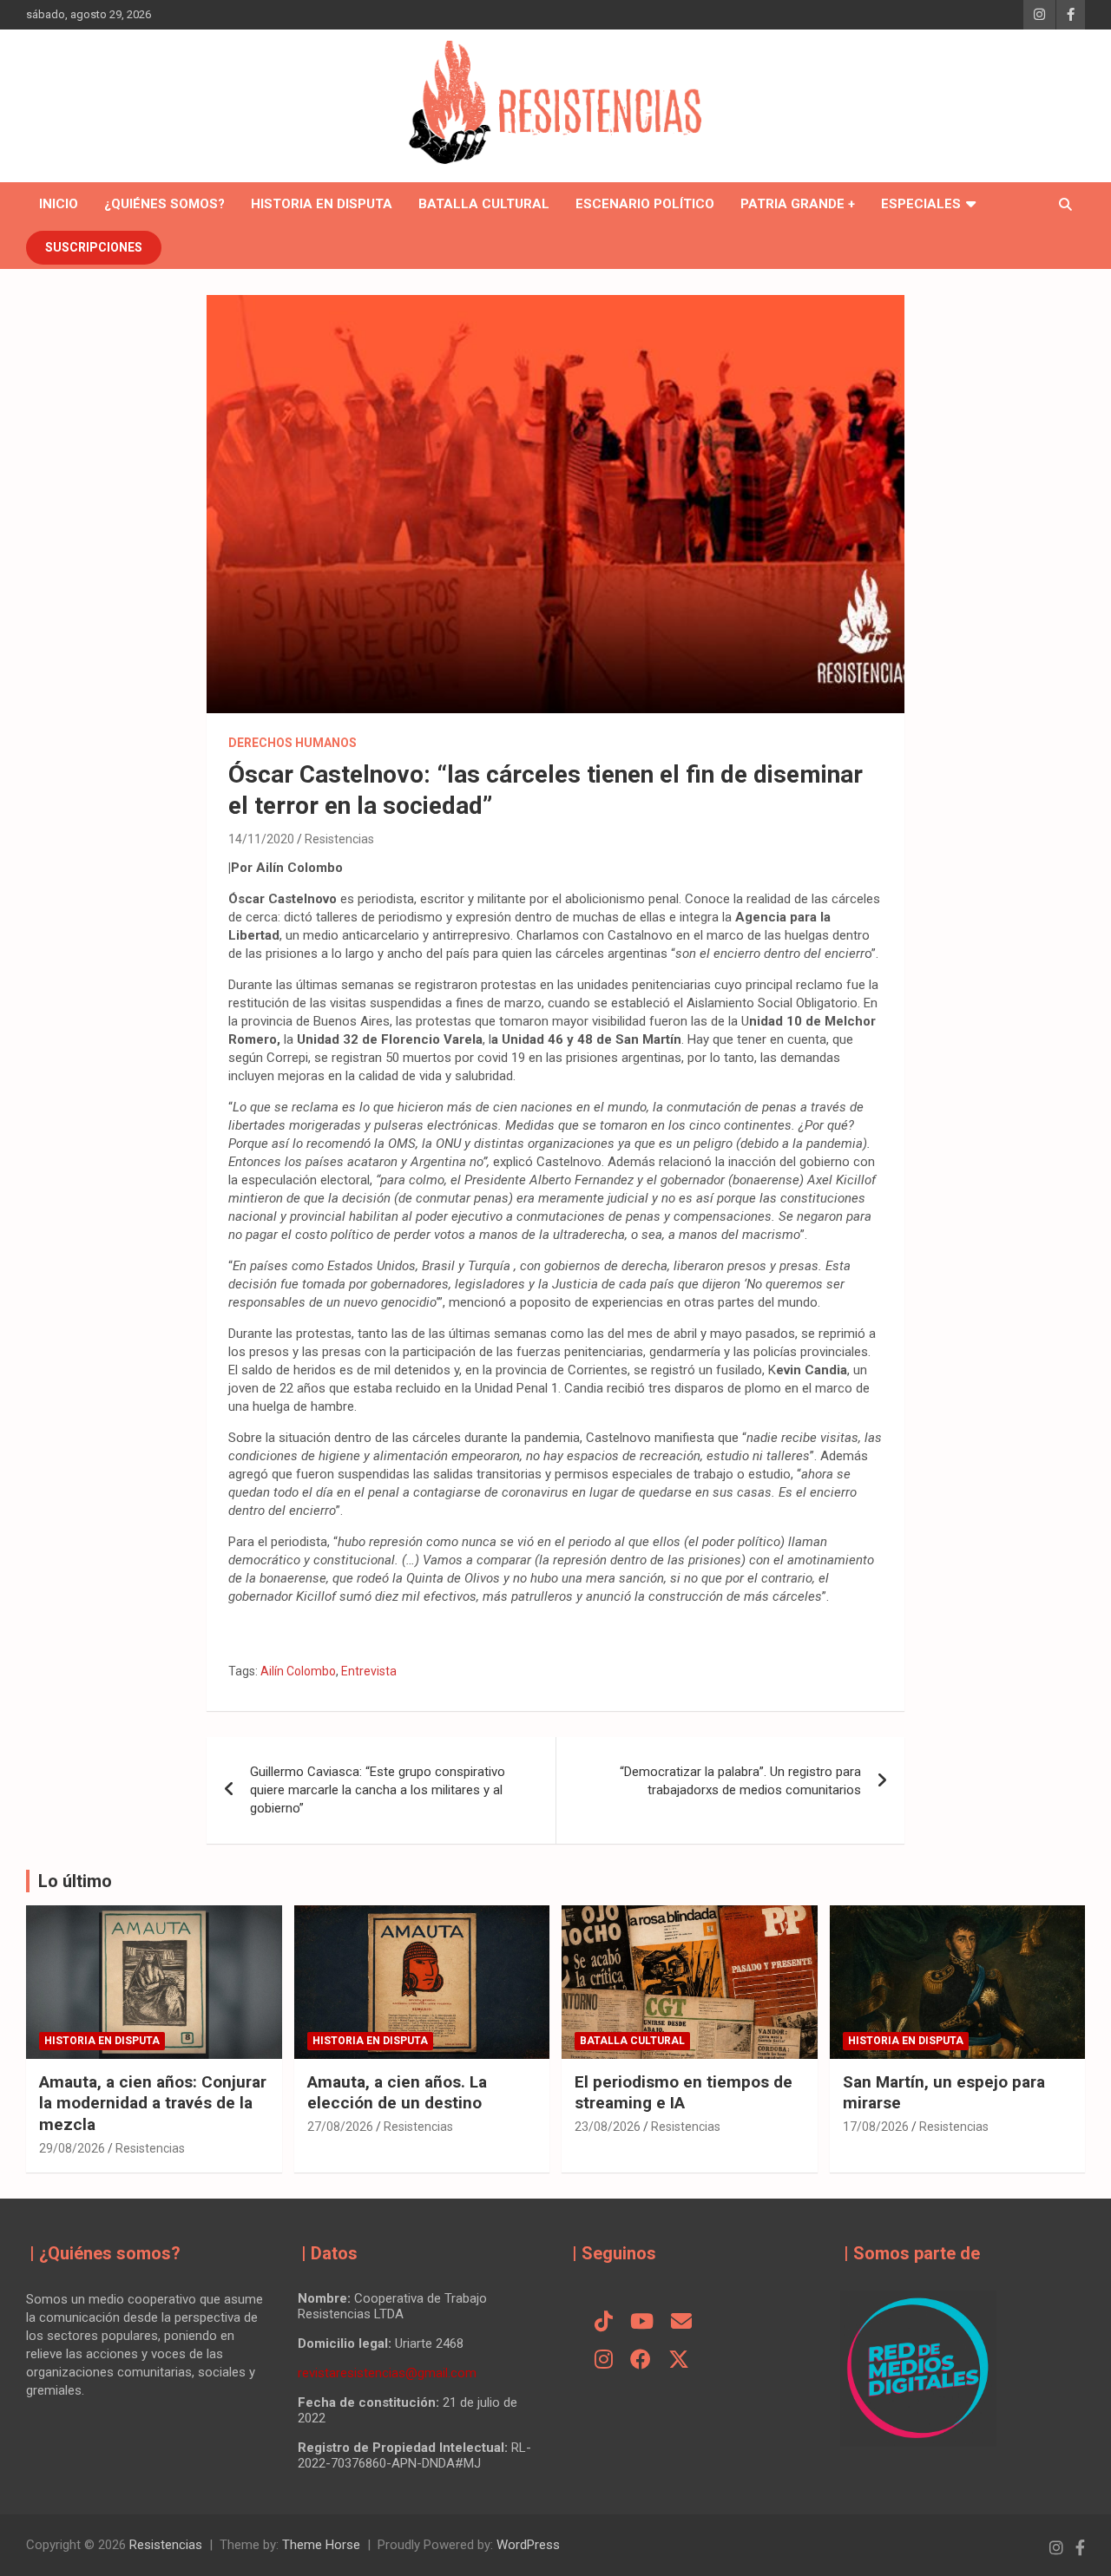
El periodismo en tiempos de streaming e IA (684, 2093)
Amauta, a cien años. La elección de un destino (397, 2093)
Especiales (921, 204)
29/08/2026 (72, 2148)
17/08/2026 (876, 2127)
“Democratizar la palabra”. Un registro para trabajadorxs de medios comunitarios (740, 1781)
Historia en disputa (322, 204)
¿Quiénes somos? (164, 204)
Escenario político (645, 204)
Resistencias (339, 839)
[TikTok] (604, 2323)
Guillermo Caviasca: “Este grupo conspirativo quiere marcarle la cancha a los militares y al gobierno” (378, 1790)
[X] (679, 2361)
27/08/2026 (340, 2127)
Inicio (59, 204)
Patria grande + (798, 204)
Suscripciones (94, 247)
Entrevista (369, 1671)
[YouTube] (642, 2323)
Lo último (75, 1881)
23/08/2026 (608, 2127)
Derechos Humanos (293, 743)
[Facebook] (641, 2361)
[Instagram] (604, 2361)
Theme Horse (321, 2545)
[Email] (681, 2323)
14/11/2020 (261, 839)
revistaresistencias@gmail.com (387, 2373)
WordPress (528, 2545)
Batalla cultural (484, 204)
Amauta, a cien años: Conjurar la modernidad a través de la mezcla (153, 2103)
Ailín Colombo (298, 1671)
